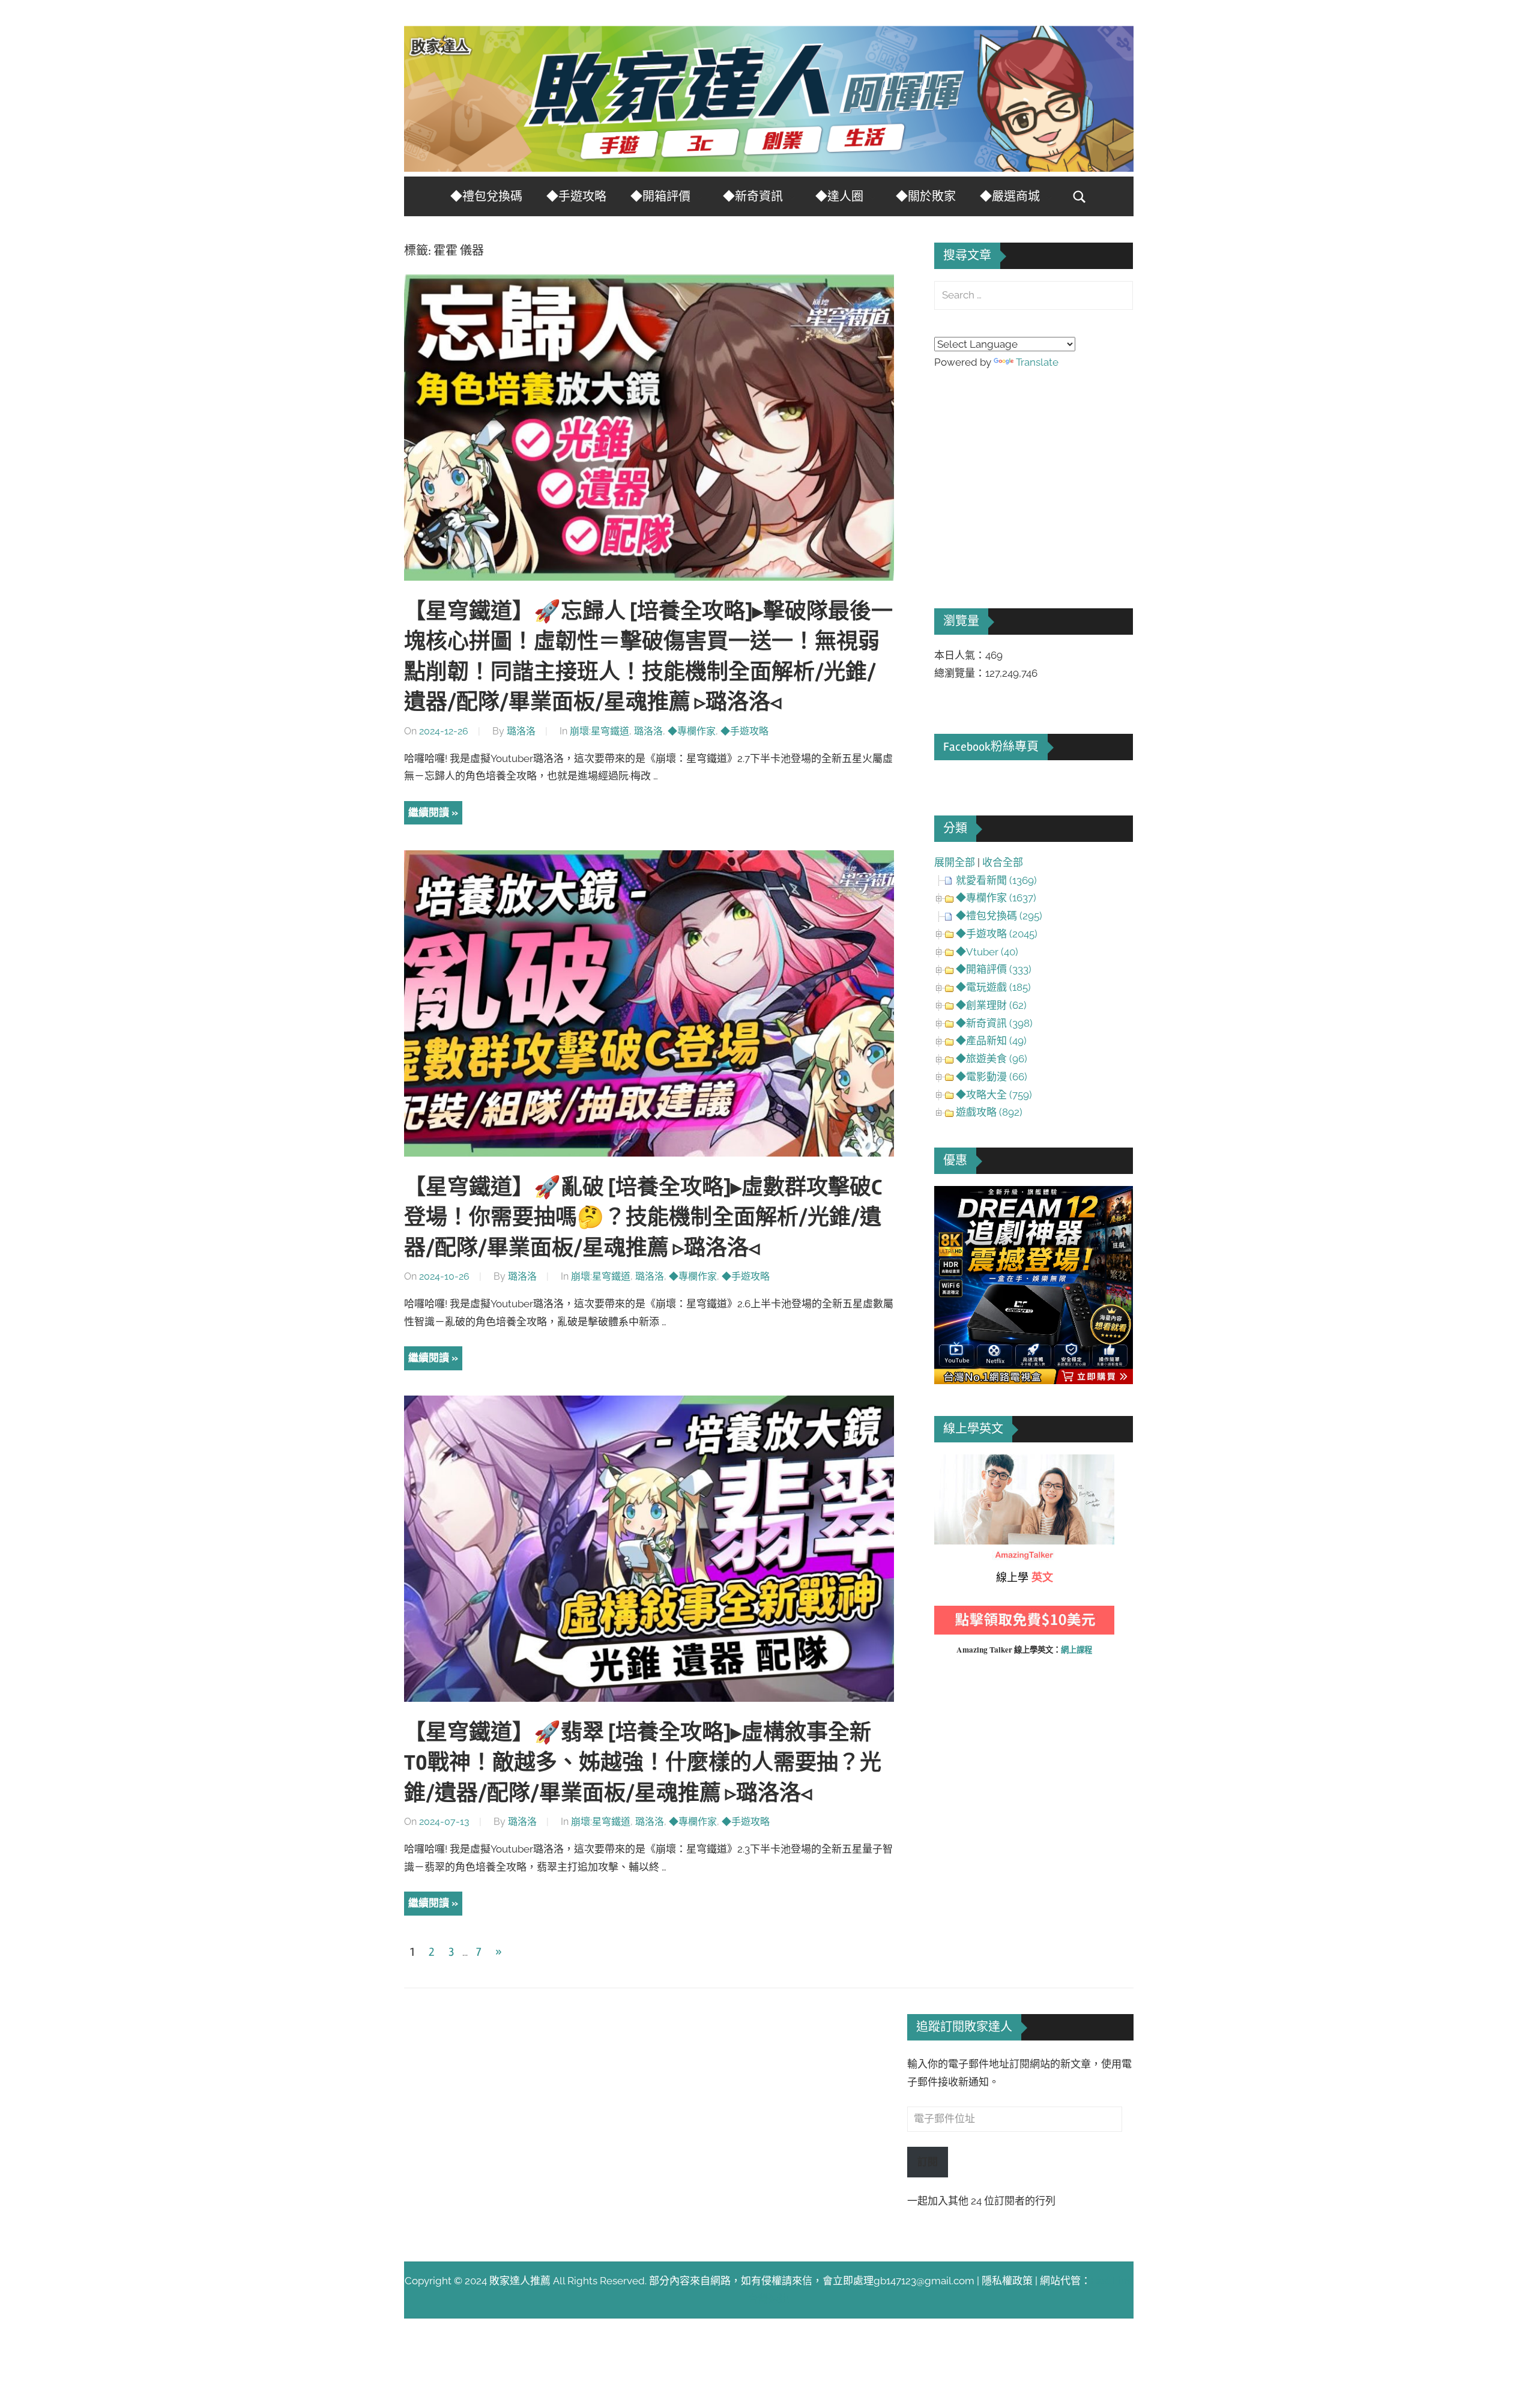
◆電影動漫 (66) (992, 1077)
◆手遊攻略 (576, 197)
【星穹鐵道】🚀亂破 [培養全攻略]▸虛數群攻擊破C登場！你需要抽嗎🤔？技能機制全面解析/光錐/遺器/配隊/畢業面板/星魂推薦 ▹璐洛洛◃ (643, 1218)
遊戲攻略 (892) (989, 1112)
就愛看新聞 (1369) (996, 880)
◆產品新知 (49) (991, 1041)
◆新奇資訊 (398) (994, 1023)
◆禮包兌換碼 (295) (999, 916)
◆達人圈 (839, 197)
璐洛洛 (521, 731)
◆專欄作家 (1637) (996, 898)
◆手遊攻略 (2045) (997, 934)
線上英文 (955, 1463)
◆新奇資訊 (753, 197)
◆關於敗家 (926, 197)
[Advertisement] (1024, 472)
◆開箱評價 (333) (994, 969)
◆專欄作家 (692, 731)
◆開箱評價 (660, 197)
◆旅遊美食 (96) (992, 1059)
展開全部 (955, 862)
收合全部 (1003, 862)
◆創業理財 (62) (991, 1005)
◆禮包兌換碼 (486, 197)
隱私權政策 (1007, 2281)
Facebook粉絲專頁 (991, 747)
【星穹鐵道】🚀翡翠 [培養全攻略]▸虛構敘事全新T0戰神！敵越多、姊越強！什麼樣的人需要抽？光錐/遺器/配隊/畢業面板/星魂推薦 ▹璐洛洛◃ (643, 1763)
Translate (1037, 362)
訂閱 (928, 2162)
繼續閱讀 (429, 812)
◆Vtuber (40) (987, 952)
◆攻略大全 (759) (994, 1095)
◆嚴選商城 (1010, 197)
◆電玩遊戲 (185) (993, 987)
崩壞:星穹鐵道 (599, 731)
